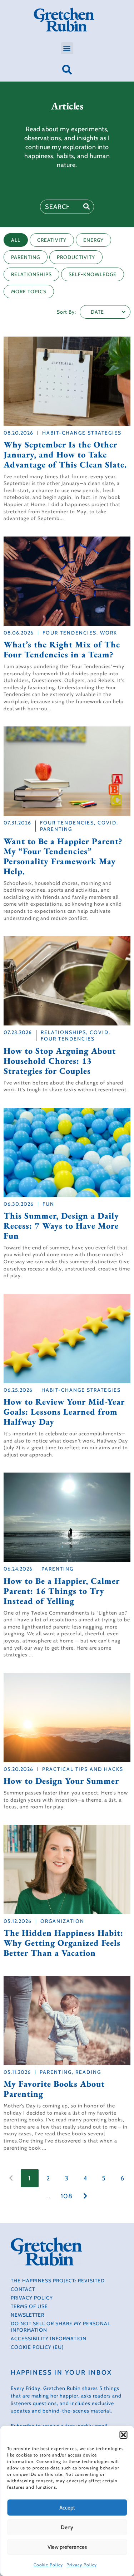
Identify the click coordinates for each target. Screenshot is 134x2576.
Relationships (63, 1032)
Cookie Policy (48, 2565)
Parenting (56, 829)
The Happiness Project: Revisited (58, 2281)
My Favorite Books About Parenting (54, 2089)
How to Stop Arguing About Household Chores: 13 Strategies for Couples (60, 1061)
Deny (67, 2527)
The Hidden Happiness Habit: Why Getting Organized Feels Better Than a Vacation (63, 1943)
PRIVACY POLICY (32, 2298)
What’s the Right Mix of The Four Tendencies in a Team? (62, 650)
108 (67, 2196)
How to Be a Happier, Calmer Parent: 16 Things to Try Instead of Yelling (62, 1591)
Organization (62, 1921)
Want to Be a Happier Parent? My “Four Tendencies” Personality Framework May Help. (63, 856)
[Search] (86, 207)
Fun (48, 1204)
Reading (88, 2072)
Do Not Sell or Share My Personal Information (61, 2327)
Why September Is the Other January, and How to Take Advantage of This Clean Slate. (65, 455)
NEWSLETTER (28, 2315)
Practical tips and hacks (83, 1769)
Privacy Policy (82, 2565)
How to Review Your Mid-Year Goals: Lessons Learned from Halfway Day (64, 1412)
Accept (67, 2508)
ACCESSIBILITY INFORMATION (49, 2339)
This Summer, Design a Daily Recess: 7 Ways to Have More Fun (61, 1226)
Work (109, 633)
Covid (107, 823)
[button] (123, 2435)
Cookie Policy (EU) (37, 2347)
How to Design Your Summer (61, 1781)
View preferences (67, 2547)
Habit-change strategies (82, 433)
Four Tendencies (70, 633)
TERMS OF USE (29, 2306)
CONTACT (23, 2289)
